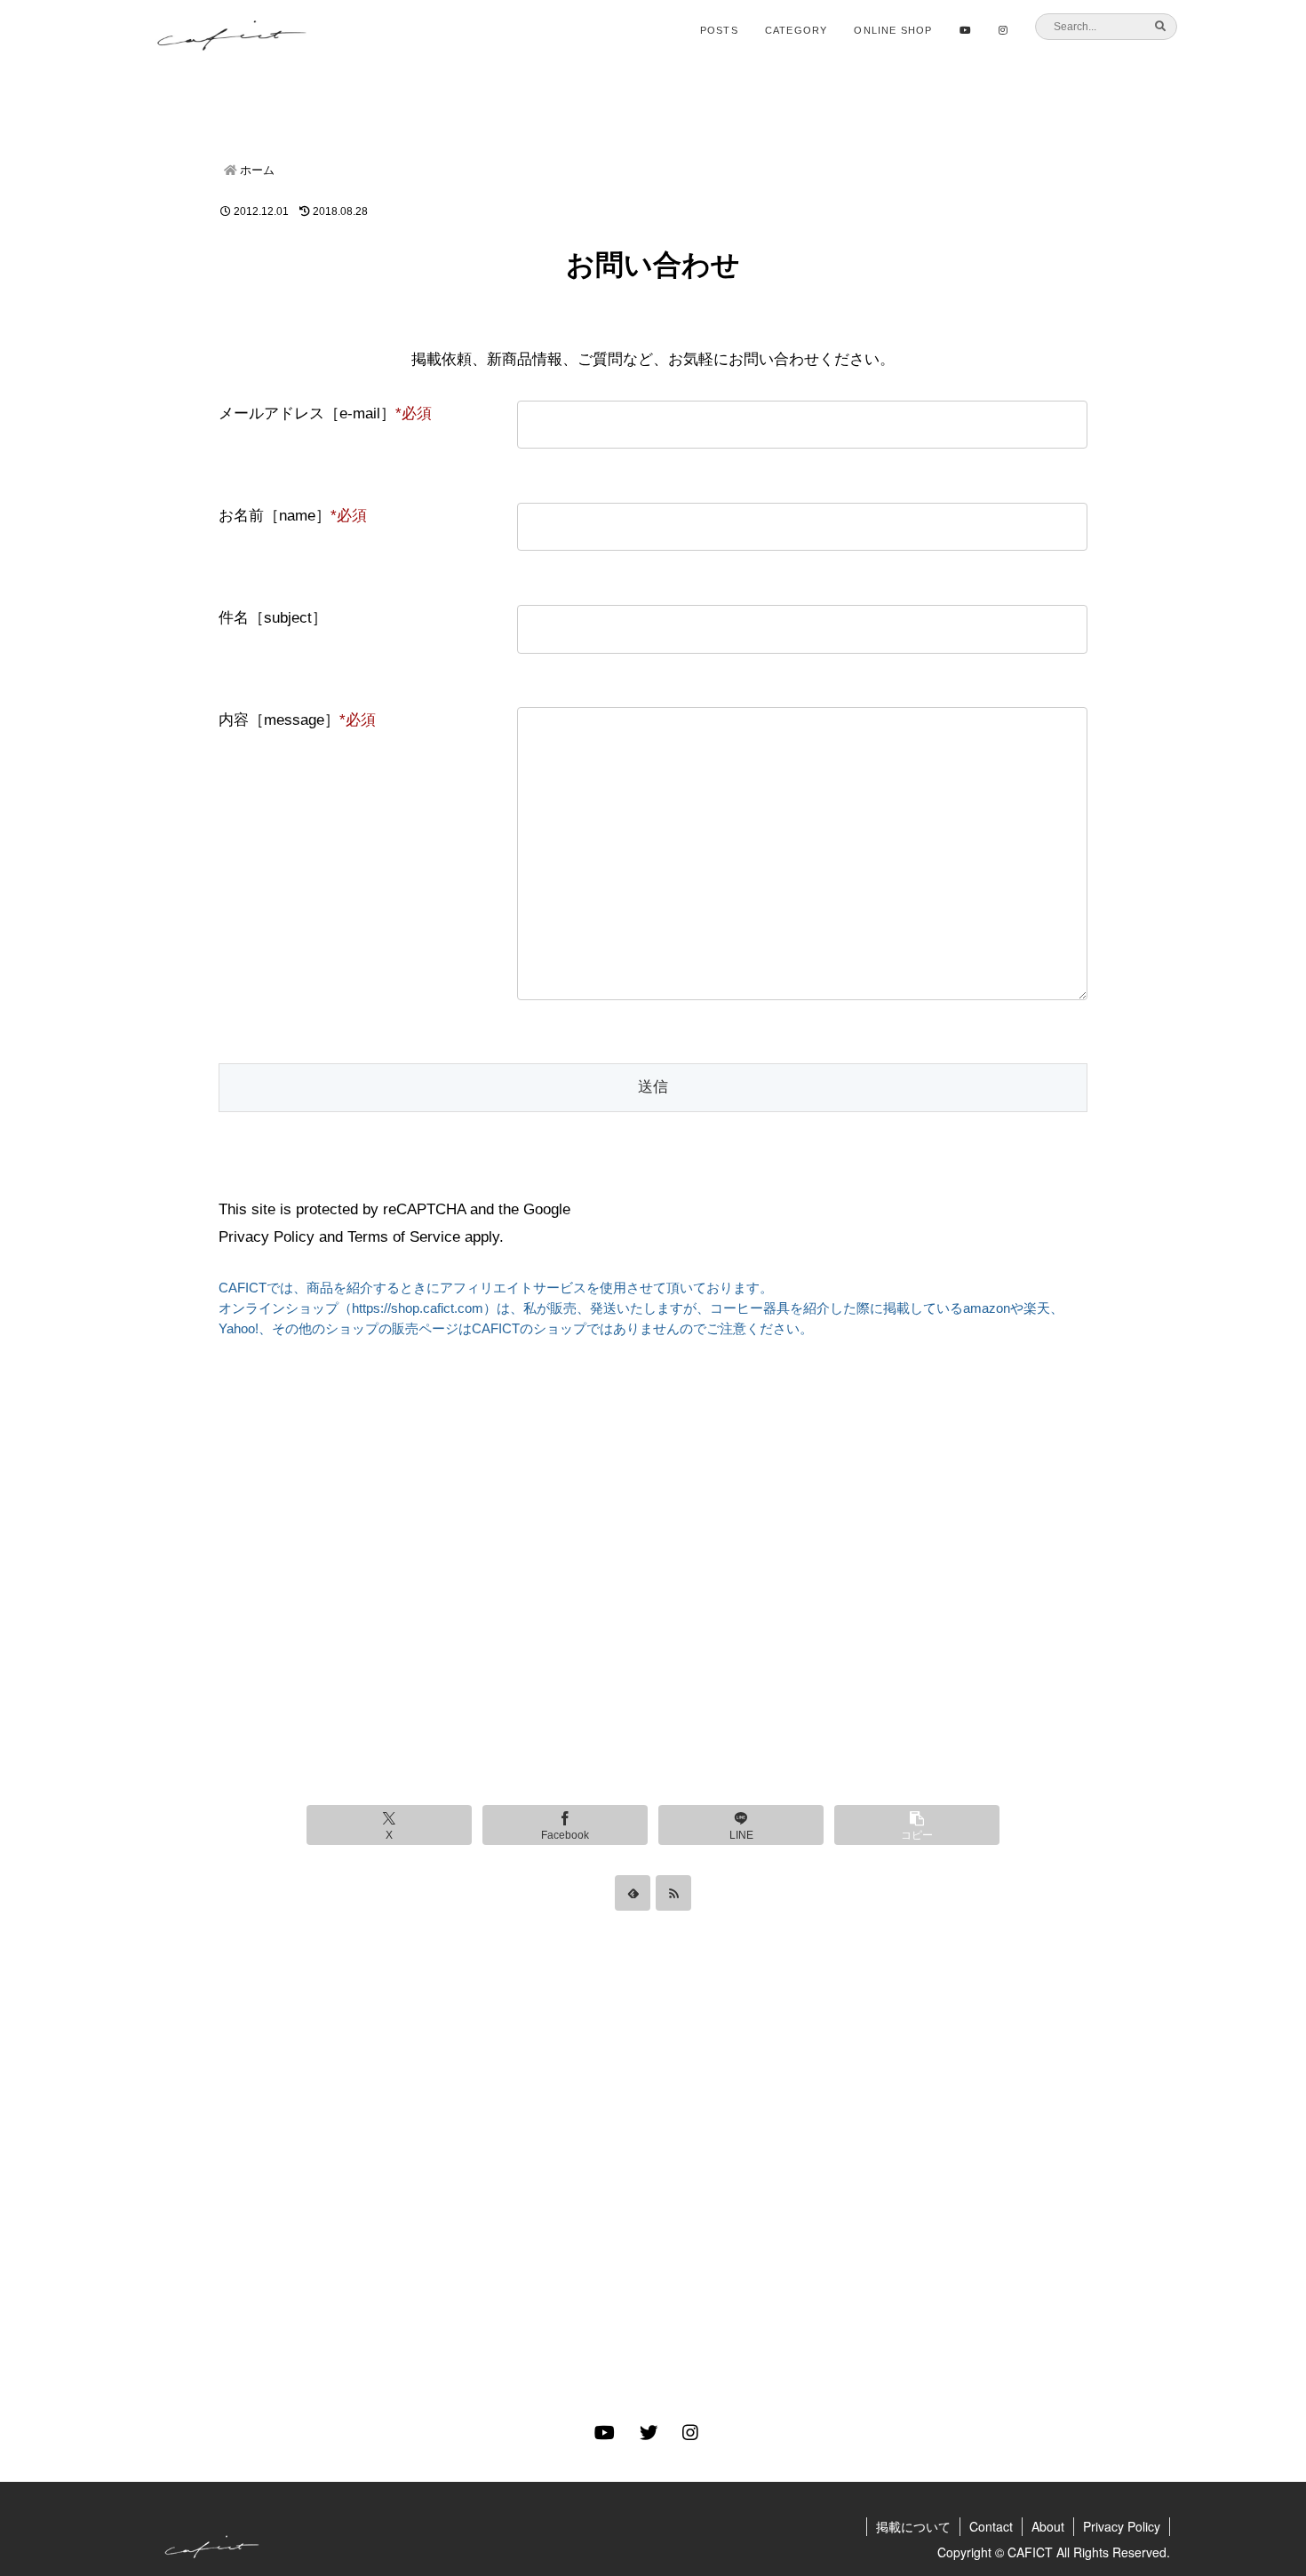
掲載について (913, 2526)
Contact (991, 2526)
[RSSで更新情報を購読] (673, 1893)
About (1048, 2526)
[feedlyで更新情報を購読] (633, 1893)
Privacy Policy (267, 1237)
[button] (917, 1825)
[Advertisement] (653, 1583)
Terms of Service (404, 1237)
